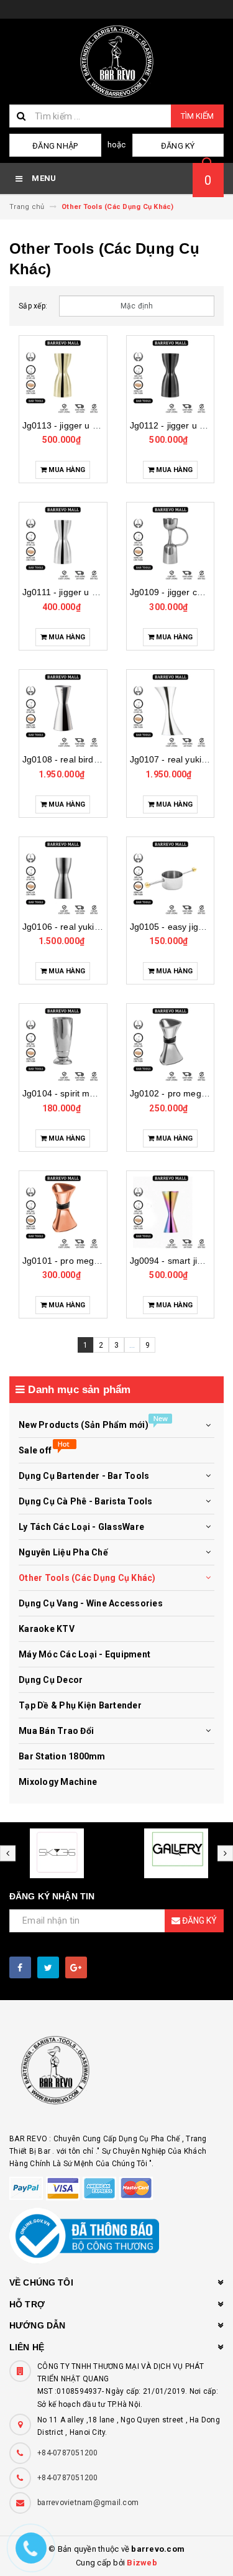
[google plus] (76, 1967)
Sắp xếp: (33, 306)
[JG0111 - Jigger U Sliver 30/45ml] (63, 543)
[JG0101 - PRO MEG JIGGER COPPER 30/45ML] (63, 1212)
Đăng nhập (55, 146)
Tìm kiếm (197, 116)
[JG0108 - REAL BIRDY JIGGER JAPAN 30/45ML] (63, 710)
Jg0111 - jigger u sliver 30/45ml (85, 592)
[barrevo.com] (116, 2076)
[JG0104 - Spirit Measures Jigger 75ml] (63, 1044)
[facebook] (20, 1967)
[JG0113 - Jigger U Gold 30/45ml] (63, 376)
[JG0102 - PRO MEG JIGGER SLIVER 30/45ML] (171, 1044)
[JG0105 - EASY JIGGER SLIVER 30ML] (171, 878)
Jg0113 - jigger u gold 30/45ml (83, 425)
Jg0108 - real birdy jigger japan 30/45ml (103, 759)
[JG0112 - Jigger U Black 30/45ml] (171, 376)
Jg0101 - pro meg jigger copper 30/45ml (103, 1261)
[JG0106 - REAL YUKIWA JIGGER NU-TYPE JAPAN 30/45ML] (63, 878)
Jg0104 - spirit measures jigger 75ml (96, 1093)
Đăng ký (178, 146)
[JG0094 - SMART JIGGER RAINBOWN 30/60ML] (171, 1212)
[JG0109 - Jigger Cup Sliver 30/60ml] (171, 543)
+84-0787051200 (68, 2453)
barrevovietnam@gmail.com (88, 2503)
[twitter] (48, 1967)
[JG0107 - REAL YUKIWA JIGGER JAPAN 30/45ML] (171, 710)
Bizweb (142, 2563)
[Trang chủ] (116, 62)
